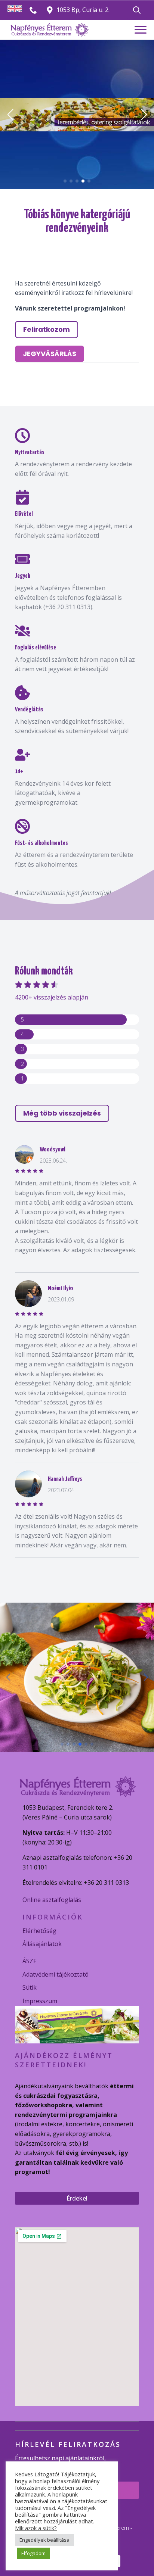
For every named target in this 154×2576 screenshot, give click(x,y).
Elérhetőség (39, 1931)
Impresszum (40, 2001)
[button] (10, 115)
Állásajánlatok (42, 1944)
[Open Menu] (141, 30)
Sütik (30, 1987)
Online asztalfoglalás (52, 1900)
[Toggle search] (137, 10)
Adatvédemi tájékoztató (56, 1974)
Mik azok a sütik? (36, 2528)
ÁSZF (29, 1961)
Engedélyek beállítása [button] (44, 2540)
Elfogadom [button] (33, 2553)
